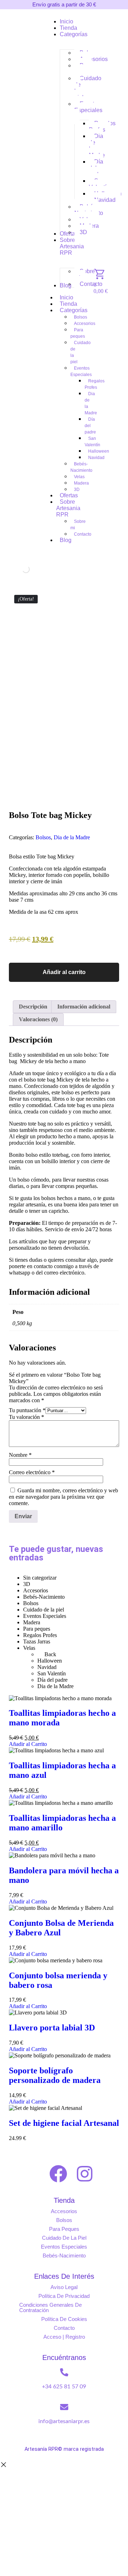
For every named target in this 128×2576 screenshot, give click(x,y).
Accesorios (64, 2211)
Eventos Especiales (64, 2247)
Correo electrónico (32, 1472)
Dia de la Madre (72, 837)
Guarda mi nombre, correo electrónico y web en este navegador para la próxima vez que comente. (63, 1497)
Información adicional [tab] (84, 1007)
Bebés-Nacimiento (64, 2256)
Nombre (20, 1455)
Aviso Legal (64, 2287)
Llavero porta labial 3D (52, 2028)
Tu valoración (26, 1417)
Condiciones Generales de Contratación (50, 2307)
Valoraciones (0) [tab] (38, 1019)
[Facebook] (58, 2174)
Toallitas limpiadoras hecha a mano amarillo (62, 1823)
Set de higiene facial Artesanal (64, 2123)
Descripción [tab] (33, 1007)
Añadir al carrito (64, 972)
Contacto (64, 2328)
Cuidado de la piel (64, 2238)
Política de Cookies (64, 2319)
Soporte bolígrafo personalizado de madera (55, 2075)
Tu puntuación (27, 1410)
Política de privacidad (64, 2296)
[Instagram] (85, 2174)
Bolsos (43, 837)
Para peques (64, 2229)
